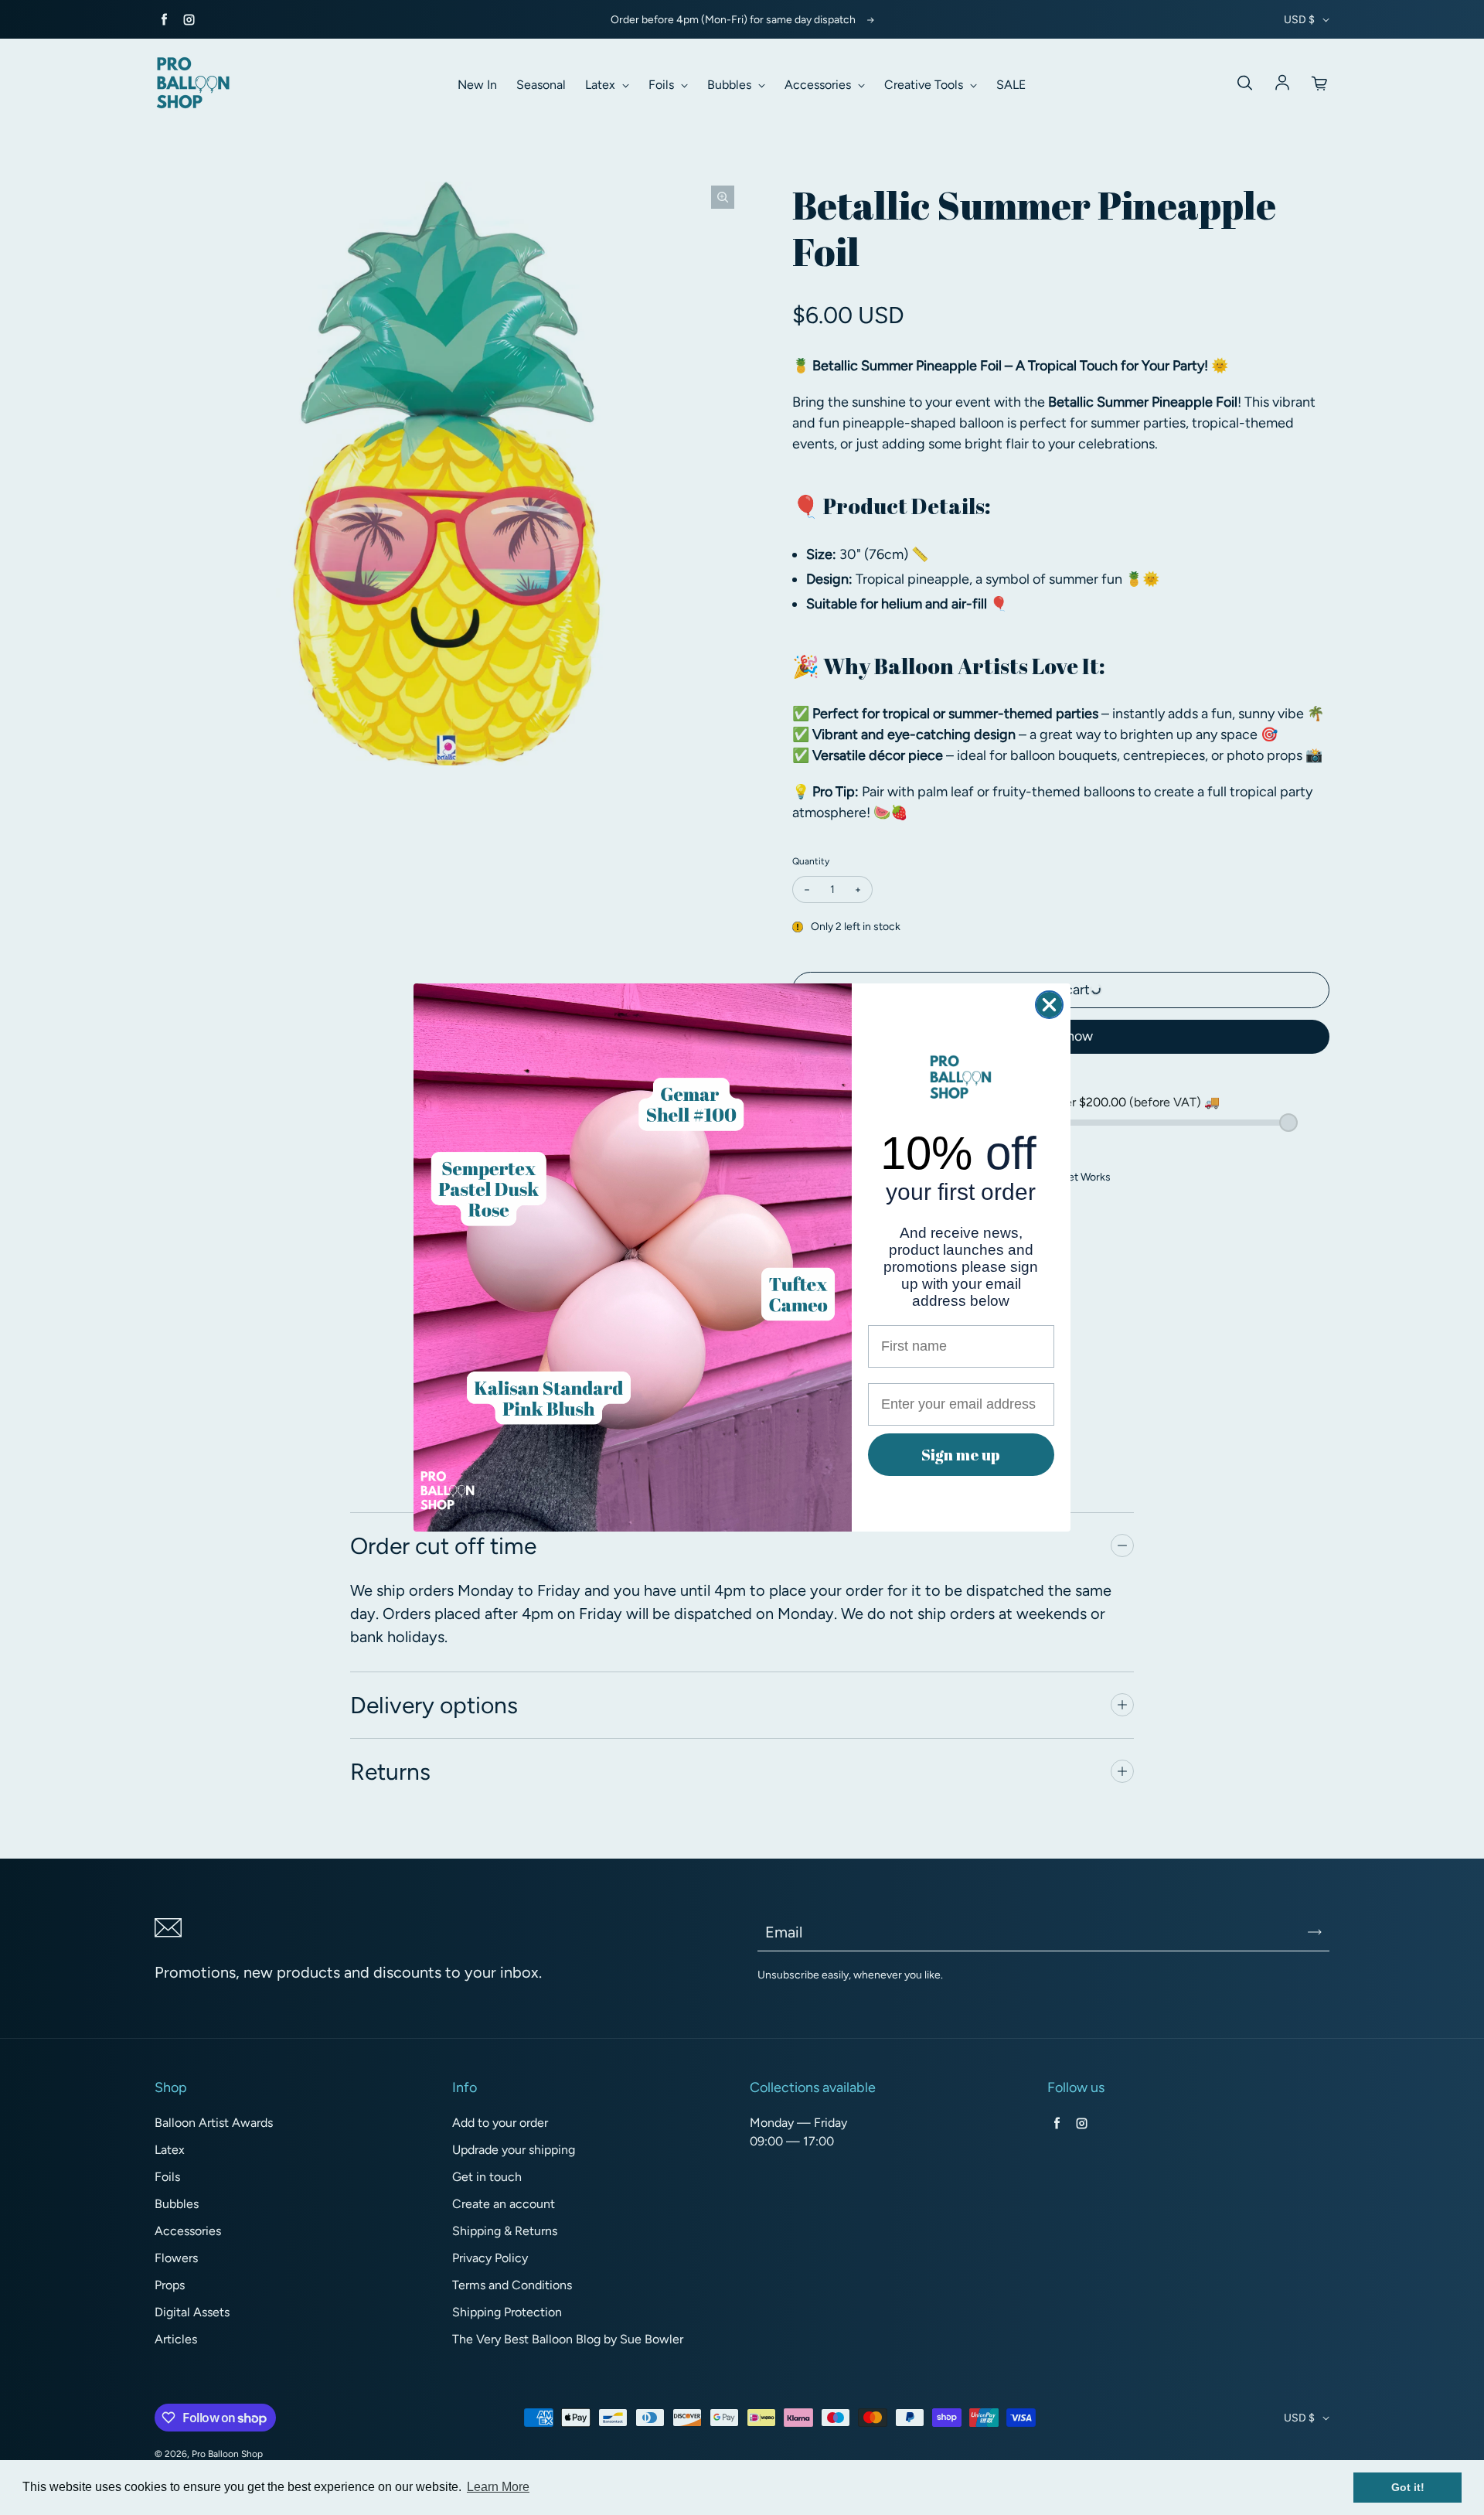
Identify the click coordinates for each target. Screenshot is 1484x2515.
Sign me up (961, 1455)
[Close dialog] (1049, 1005)
